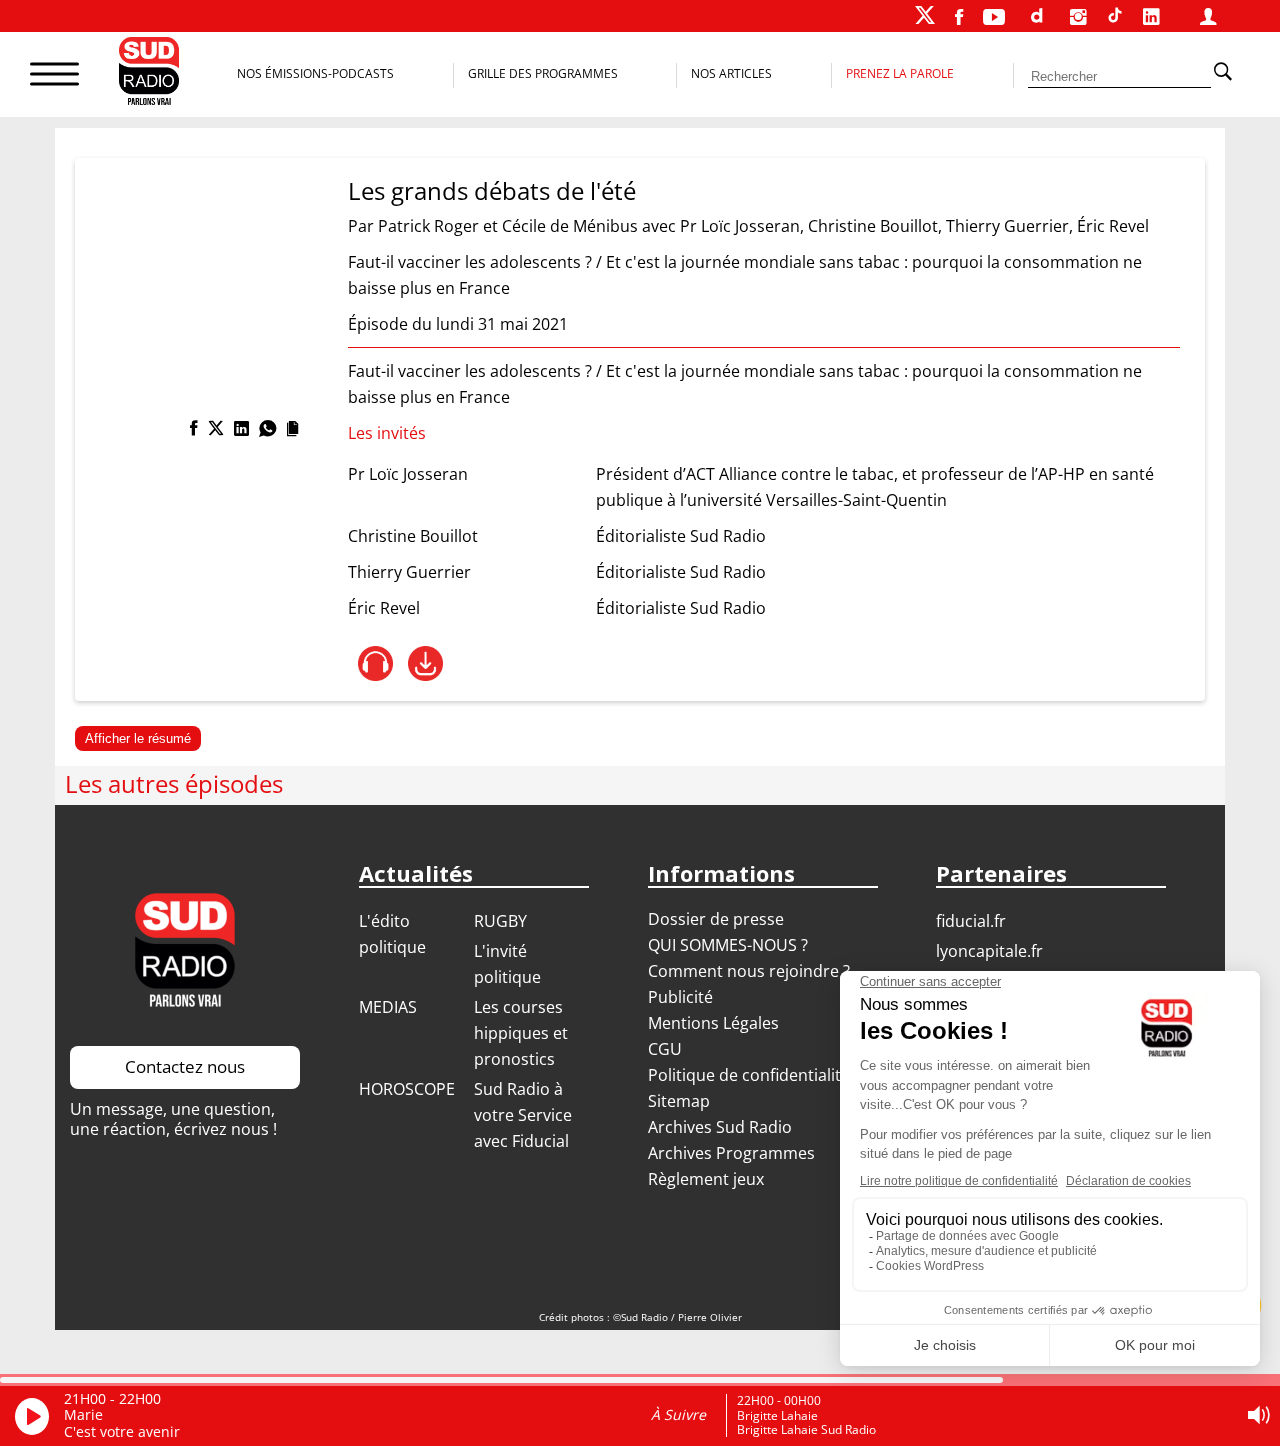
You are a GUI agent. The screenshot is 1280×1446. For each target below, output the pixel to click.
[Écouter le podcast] (375, 663)
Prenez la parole (900, 73)
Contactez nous (185, 1066)
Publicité (680, 997)
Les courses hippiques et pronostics (521, 1033)
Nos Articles (731, 73)
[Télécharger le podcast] (425, 663)
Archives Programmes (731, 1153)
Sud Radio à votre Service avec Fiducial (523, 1115)
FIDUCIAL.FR (971, 921)
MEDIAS (388, 1007)
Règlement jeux (706, 1179)
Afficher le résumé (138, 738)
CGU (665, 1049)
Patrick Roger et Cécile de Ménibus (508, 226)
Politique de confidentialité (749, 1075)
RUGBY (500, 921)
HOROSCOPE (407, 1089)
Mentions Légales (713, 1023)
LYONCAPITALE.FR (989, 951)
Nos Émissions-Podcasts (315, 73)
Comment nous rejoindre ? (751, 971)
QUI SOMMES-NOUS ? (728, 945)
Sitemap (679, 1101)
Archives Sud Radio (720, 1127)
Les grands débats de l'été (492, 190)
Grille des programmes (543, 73)
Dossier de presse (716, 919)
